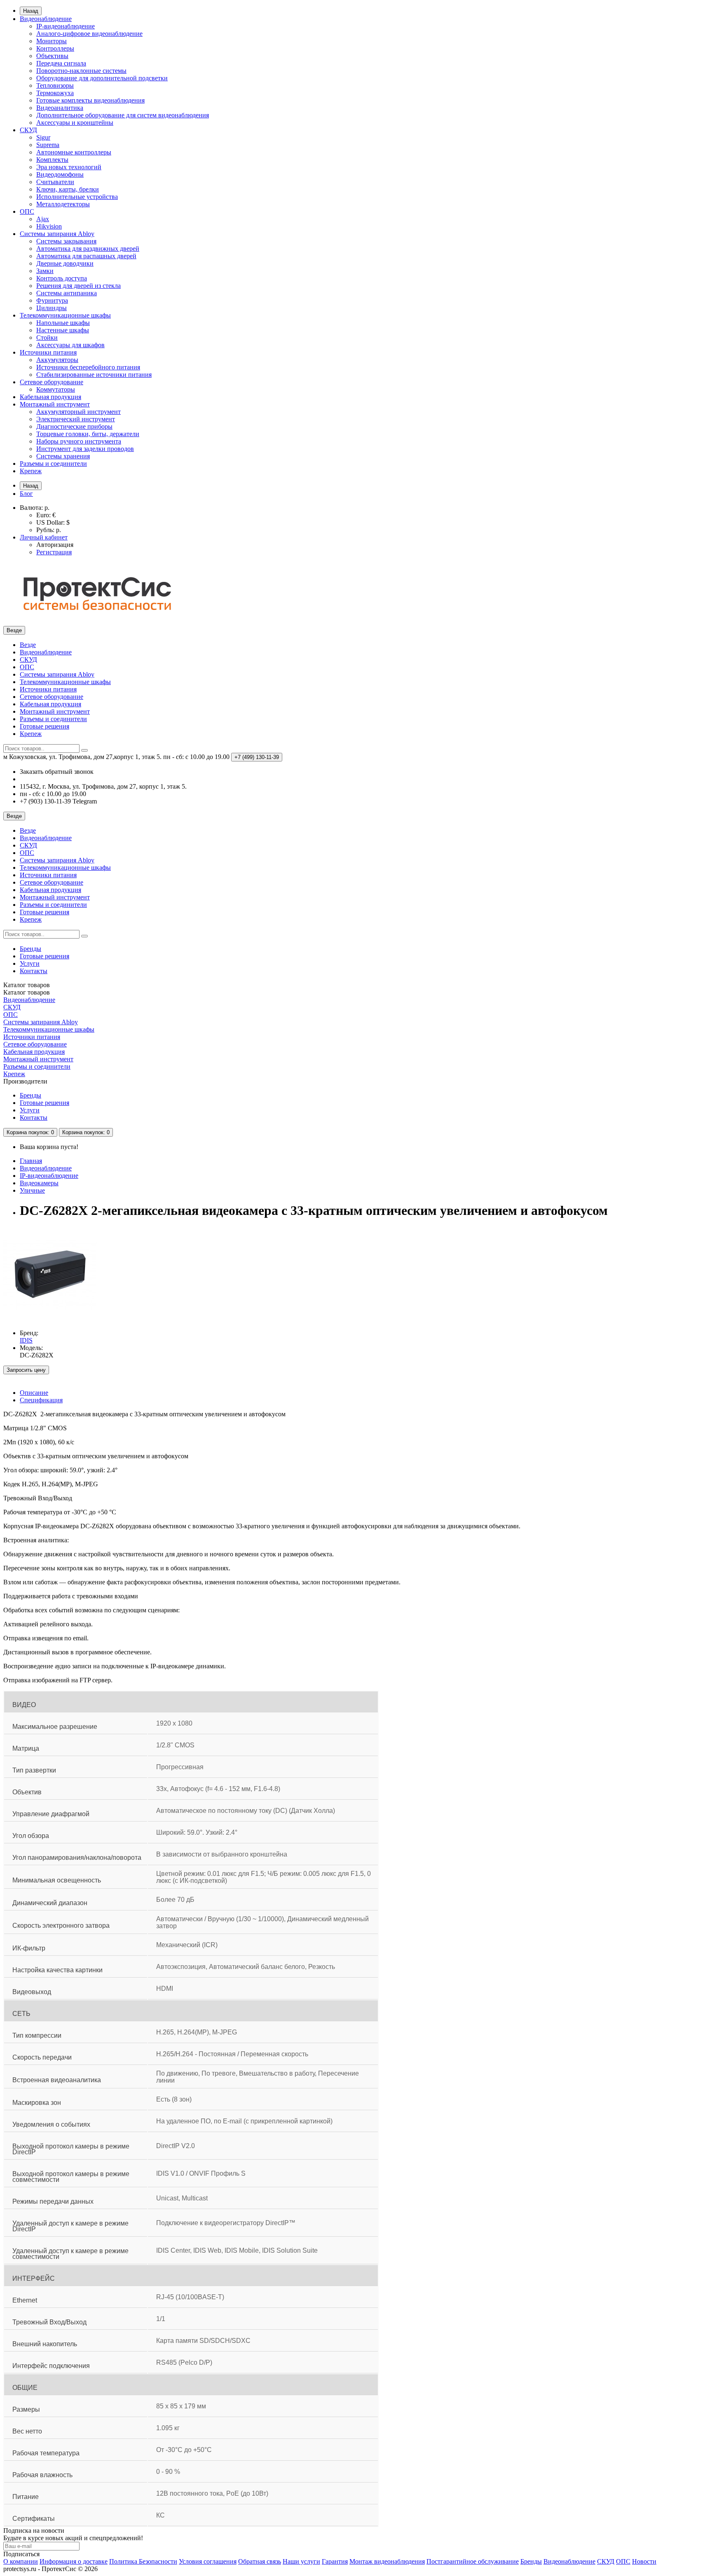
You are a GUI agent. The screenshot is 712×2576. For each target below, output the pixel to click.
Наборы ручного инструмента (79, 441)
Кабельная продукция (50, 397)
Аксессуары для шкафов (70, 345)
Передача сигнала (61, 63)
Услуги (30, 963)
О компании (21, 2561)
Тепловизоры (55, 85)
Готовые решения (44, 726)
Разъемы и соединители (53, 464)
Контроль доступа (62, 278)
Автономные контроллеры (74, 152)
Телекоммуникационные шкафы (65, 315)
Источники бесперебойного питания (88, 367)
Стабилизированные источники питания (94, 375)
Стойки (47, 337)
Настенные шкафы (63, 330)
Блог (26, 494)
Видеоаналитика (60, 108)
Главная (31, 1161)
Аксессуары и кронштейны (75, 123)
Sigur (43, 137)
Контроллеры (55, 48)
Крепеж (31, 471)
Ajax (43, 219)
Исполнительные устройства (77, 197)
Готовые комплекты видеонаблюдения (90, 100)
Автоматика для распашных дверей (86, 256)
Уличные (32, 1190)
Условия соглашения (208, 2561)
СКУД (28, 130)
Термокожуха (55, 93)
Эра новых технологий (69, 167)
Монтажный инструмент (55, 404)
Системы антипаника (67, 293)
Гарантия (335, 2561)
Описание (34, 1393)
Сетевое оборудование (52, 382)
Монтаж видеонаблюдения (387, 2561)
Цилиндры (52, 308)
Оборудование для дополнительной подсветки (102, 78)
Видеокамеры (39, 1183)
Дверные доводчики (65, 263)
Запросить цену (26, 1370)
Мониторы (52, 41)
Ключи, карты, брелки (68, 189)
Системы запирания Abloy (57, 234)
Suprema (48, 145)
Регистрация (54, 552)
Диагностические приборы (74, 426)
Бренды (30, 949)
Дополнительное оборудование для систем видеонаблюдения (123, 115)
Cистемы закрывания (66, 241)
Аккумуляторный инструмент (78, 412)
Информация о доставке (74, 2561)
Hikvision (49, 226)
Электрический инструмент (76, 419)
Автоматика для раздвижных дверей (88, 249)
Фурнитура (52, 300)
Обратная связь (260, 2561)
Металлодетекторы (63, 204)
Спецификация (41, 1400)
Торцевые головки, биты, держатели (88, 434)
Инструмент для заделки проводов (85, 449)
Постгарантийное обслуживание (473, 2561)
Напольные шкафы (63, 323)
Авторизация (55, 545)
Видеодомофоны (60, 174)
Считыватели (55, 182)
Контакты (34, 971)
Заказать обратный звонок (57, 772)
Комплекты (52, 160)
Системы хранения (63, 456)
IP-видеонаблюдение (66, 26)
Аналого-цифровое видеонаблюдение (89, 34)
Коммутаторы (56, 389)
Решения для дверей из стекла (78, 286)
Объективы (52, 56)
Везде (28, 645)
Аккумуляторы (57, 360)
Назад (31, 11)
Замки (45, 271)
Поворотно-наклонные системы (81, 71)
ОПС (27, 211)
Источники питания (48, 352)
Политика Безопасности (143, 2561)
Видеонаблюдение (46, 19)
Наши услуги (301, 2561)
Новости (644, 2561)
